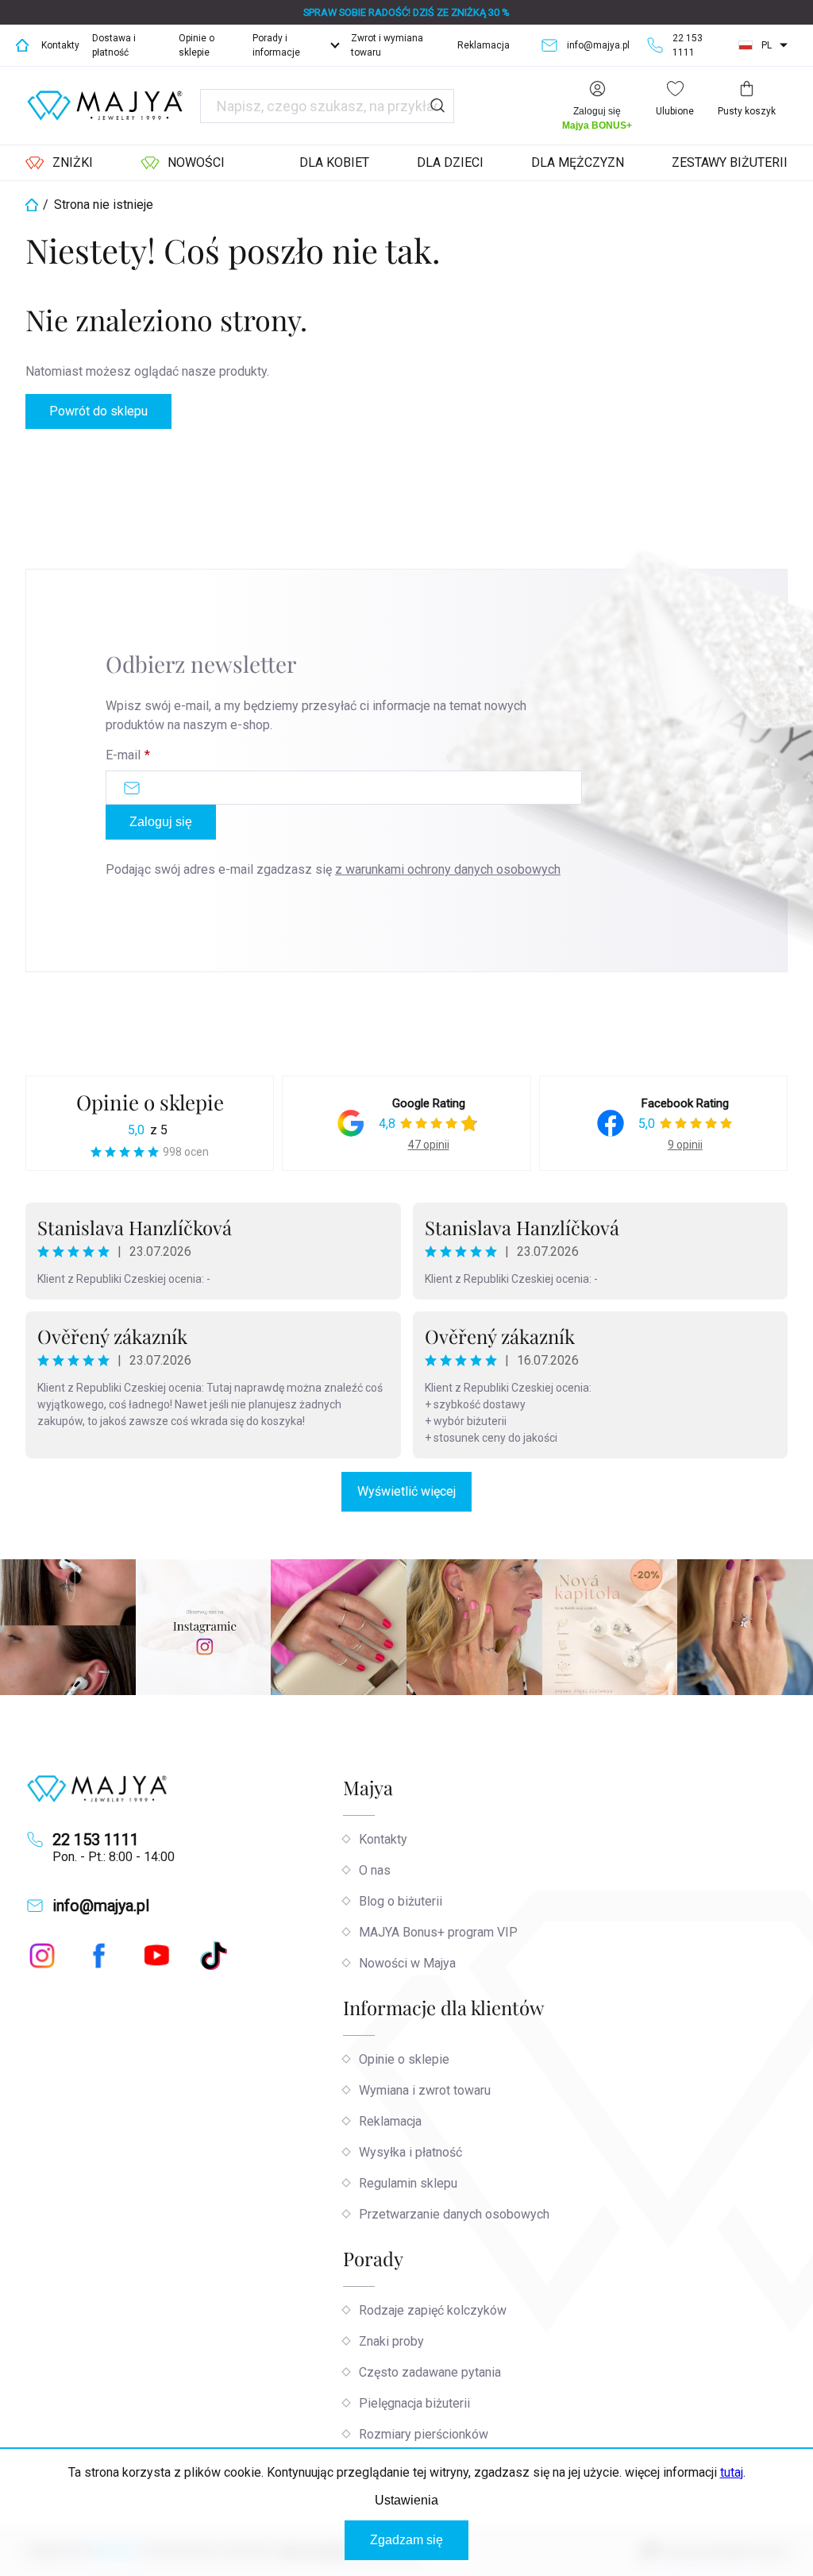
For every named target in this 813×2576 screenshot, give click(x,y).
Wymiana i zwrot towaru (425, 2090)
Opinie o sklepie (197, 45)
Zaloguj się (161, 822)
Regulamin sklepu (408, 2183)
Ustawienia (406, 2500)
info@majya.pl (101, 1906)
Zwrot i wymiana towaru (387, 45)
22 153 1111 (96, 1840)
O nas (375, 1870)
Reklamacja (484, 45)
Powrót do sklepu (98, 411)
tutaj (732, 2472)
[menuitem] (59, 163)
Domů (22, 45)
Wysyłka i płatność (410, 2152)
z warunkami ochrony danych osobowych (448, 869)
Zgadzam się (406, 2540)
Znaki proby (391, 2341)
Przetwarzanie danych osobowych (454, 2214)
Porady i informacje (276, 45)
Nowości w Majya (407, 1963)
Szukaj (437, 106)
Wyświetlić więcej (406, 1491)
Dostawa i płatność (114, 45)
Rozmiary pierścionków (424, 2434)
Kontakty (60, 45)
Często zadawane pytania (430, 2372)
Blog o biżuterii (401, 1901)
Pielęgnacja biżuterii (414, 2403)
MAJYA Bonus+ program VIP (438, 1932)
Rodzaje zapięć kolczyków (433, 2310)
